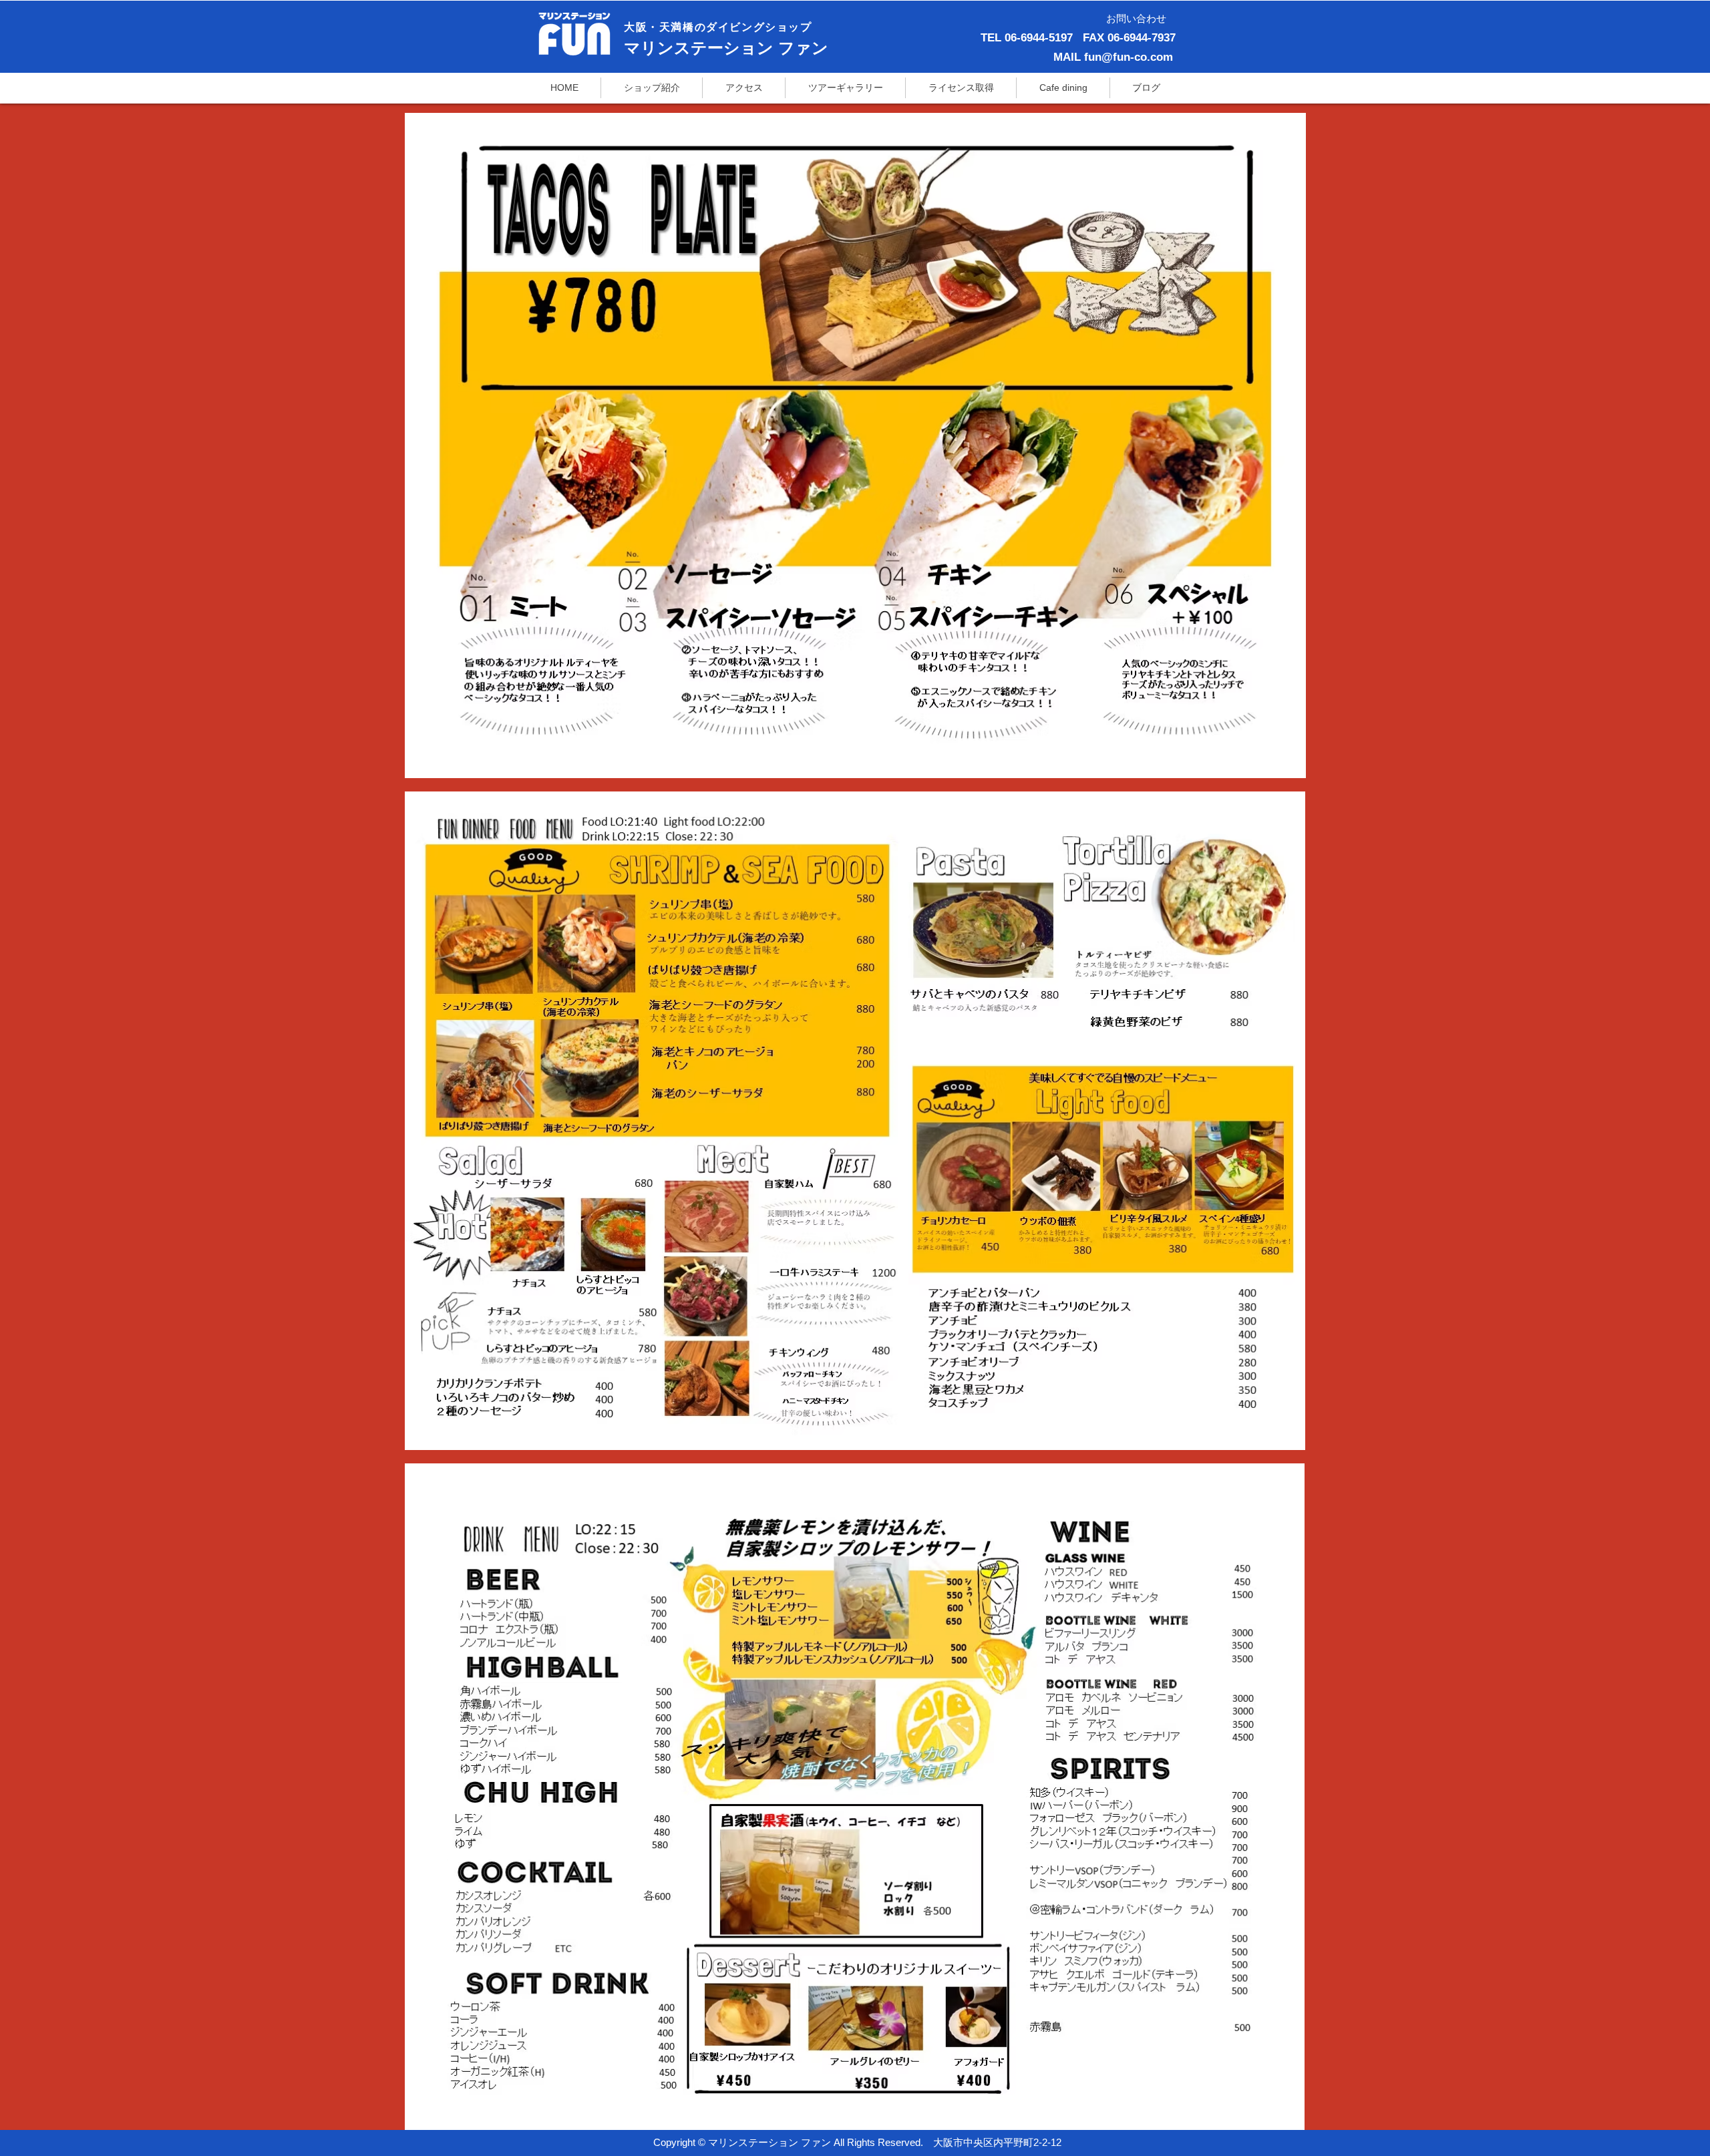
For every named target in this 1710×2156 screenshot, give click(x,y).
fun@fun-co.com (1129, 57)
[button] (961, 88)
